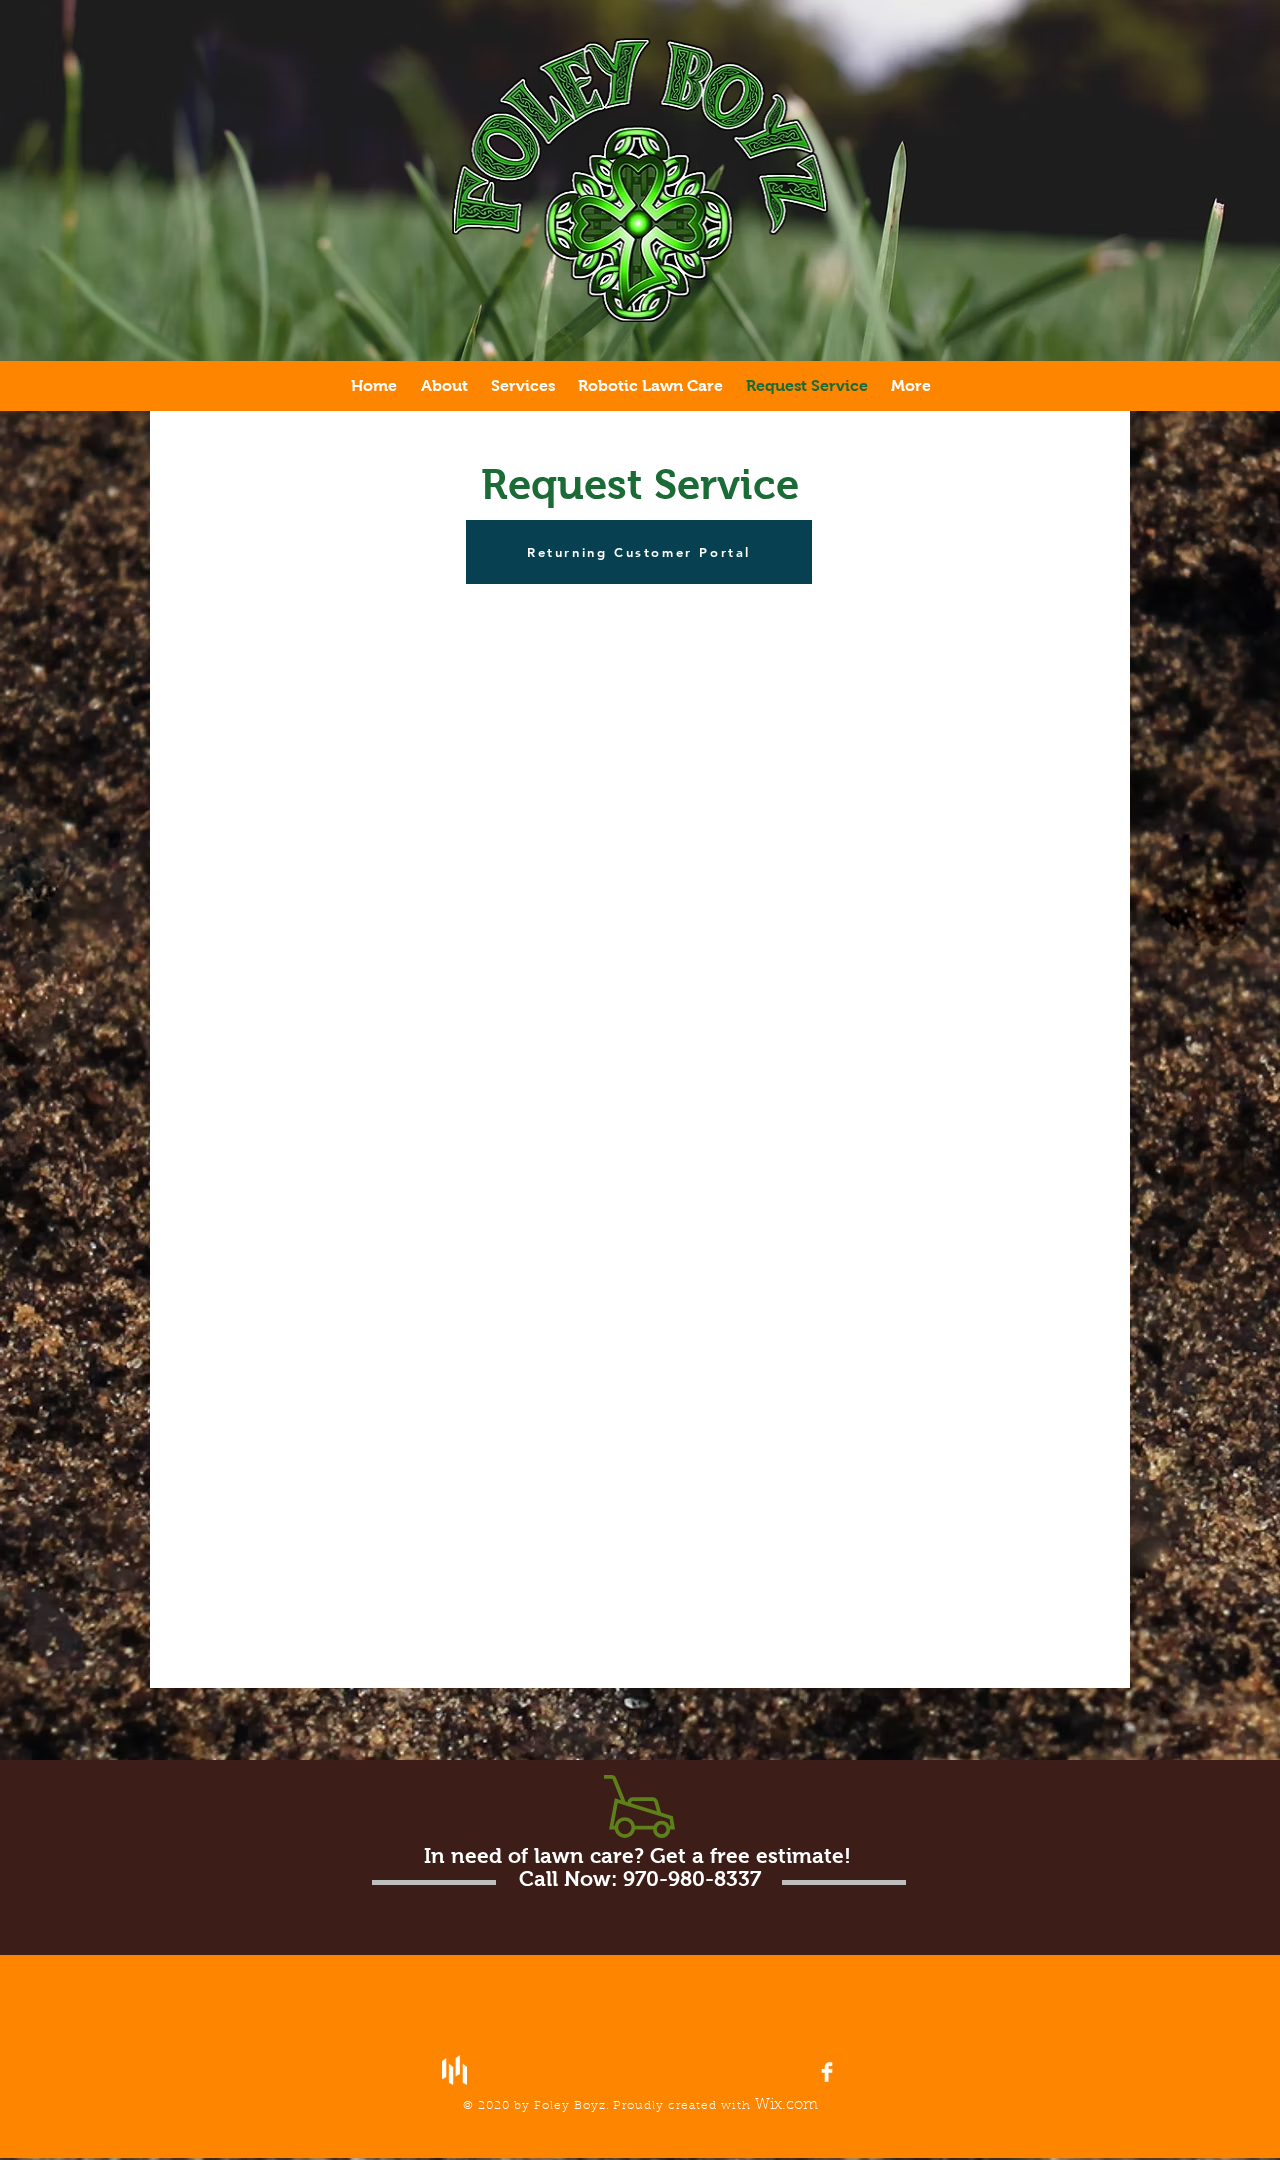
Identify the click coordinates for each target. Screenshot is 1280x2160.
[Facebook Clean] (827, 2072)
